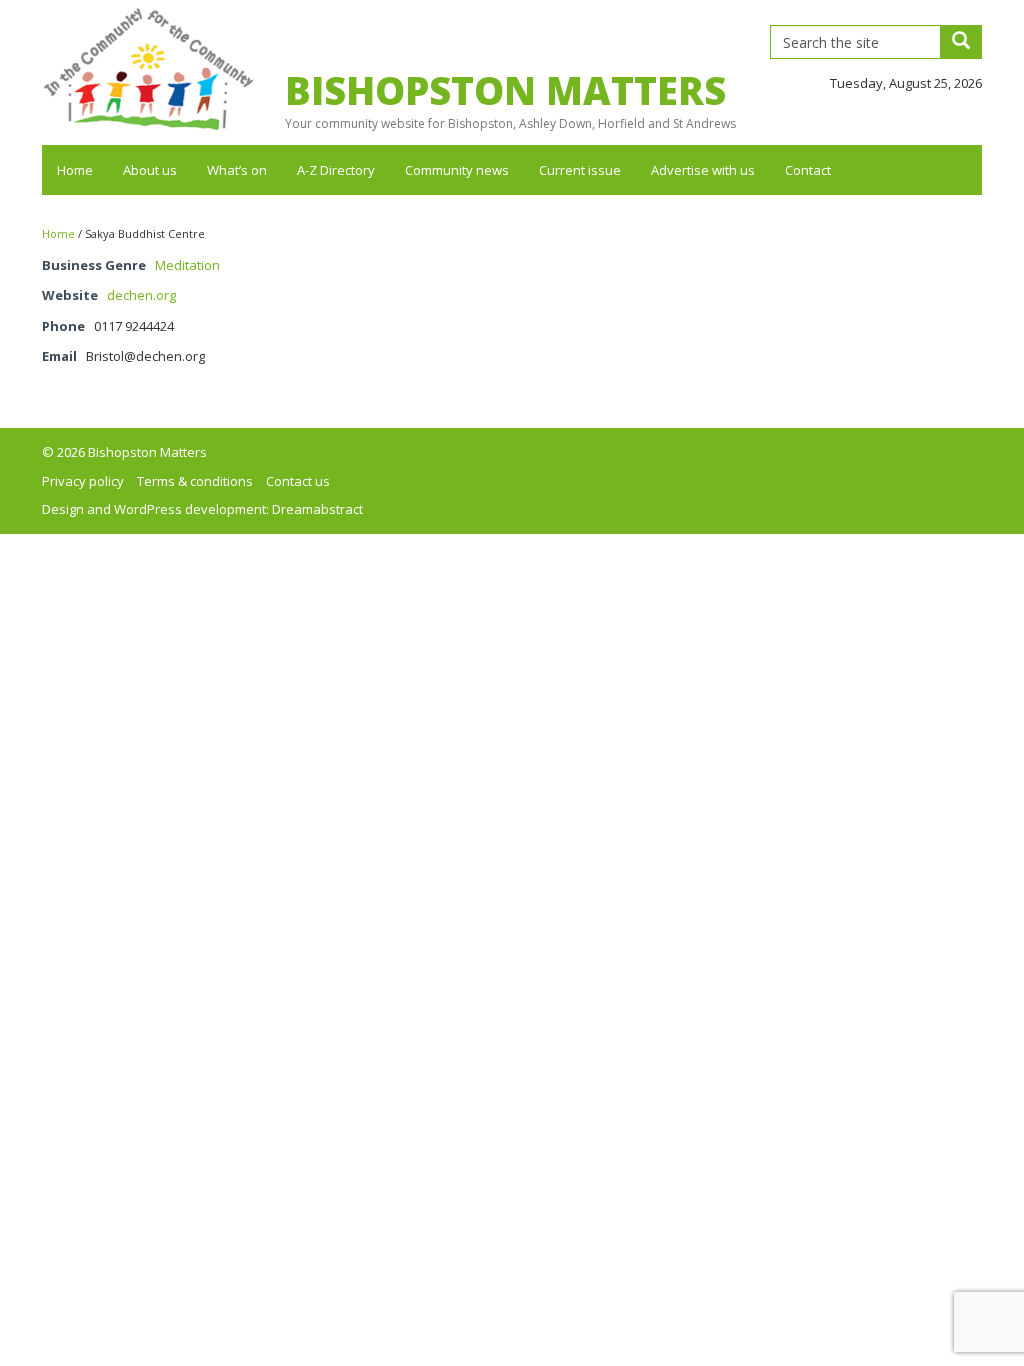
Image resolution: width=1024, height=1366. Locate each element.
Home (75, 170)
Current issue (580, 170)
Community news (457, 170)
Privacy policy (83, 481)
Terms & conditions (195, 481)
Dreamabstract (317, 509)
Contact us (298, 481)
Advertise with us (703, 170)
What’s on (237, 170)
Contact (808, 170)
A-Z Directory (336, 170)
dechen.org (141, 295)
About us (150, 170)
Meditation (187, 265)
